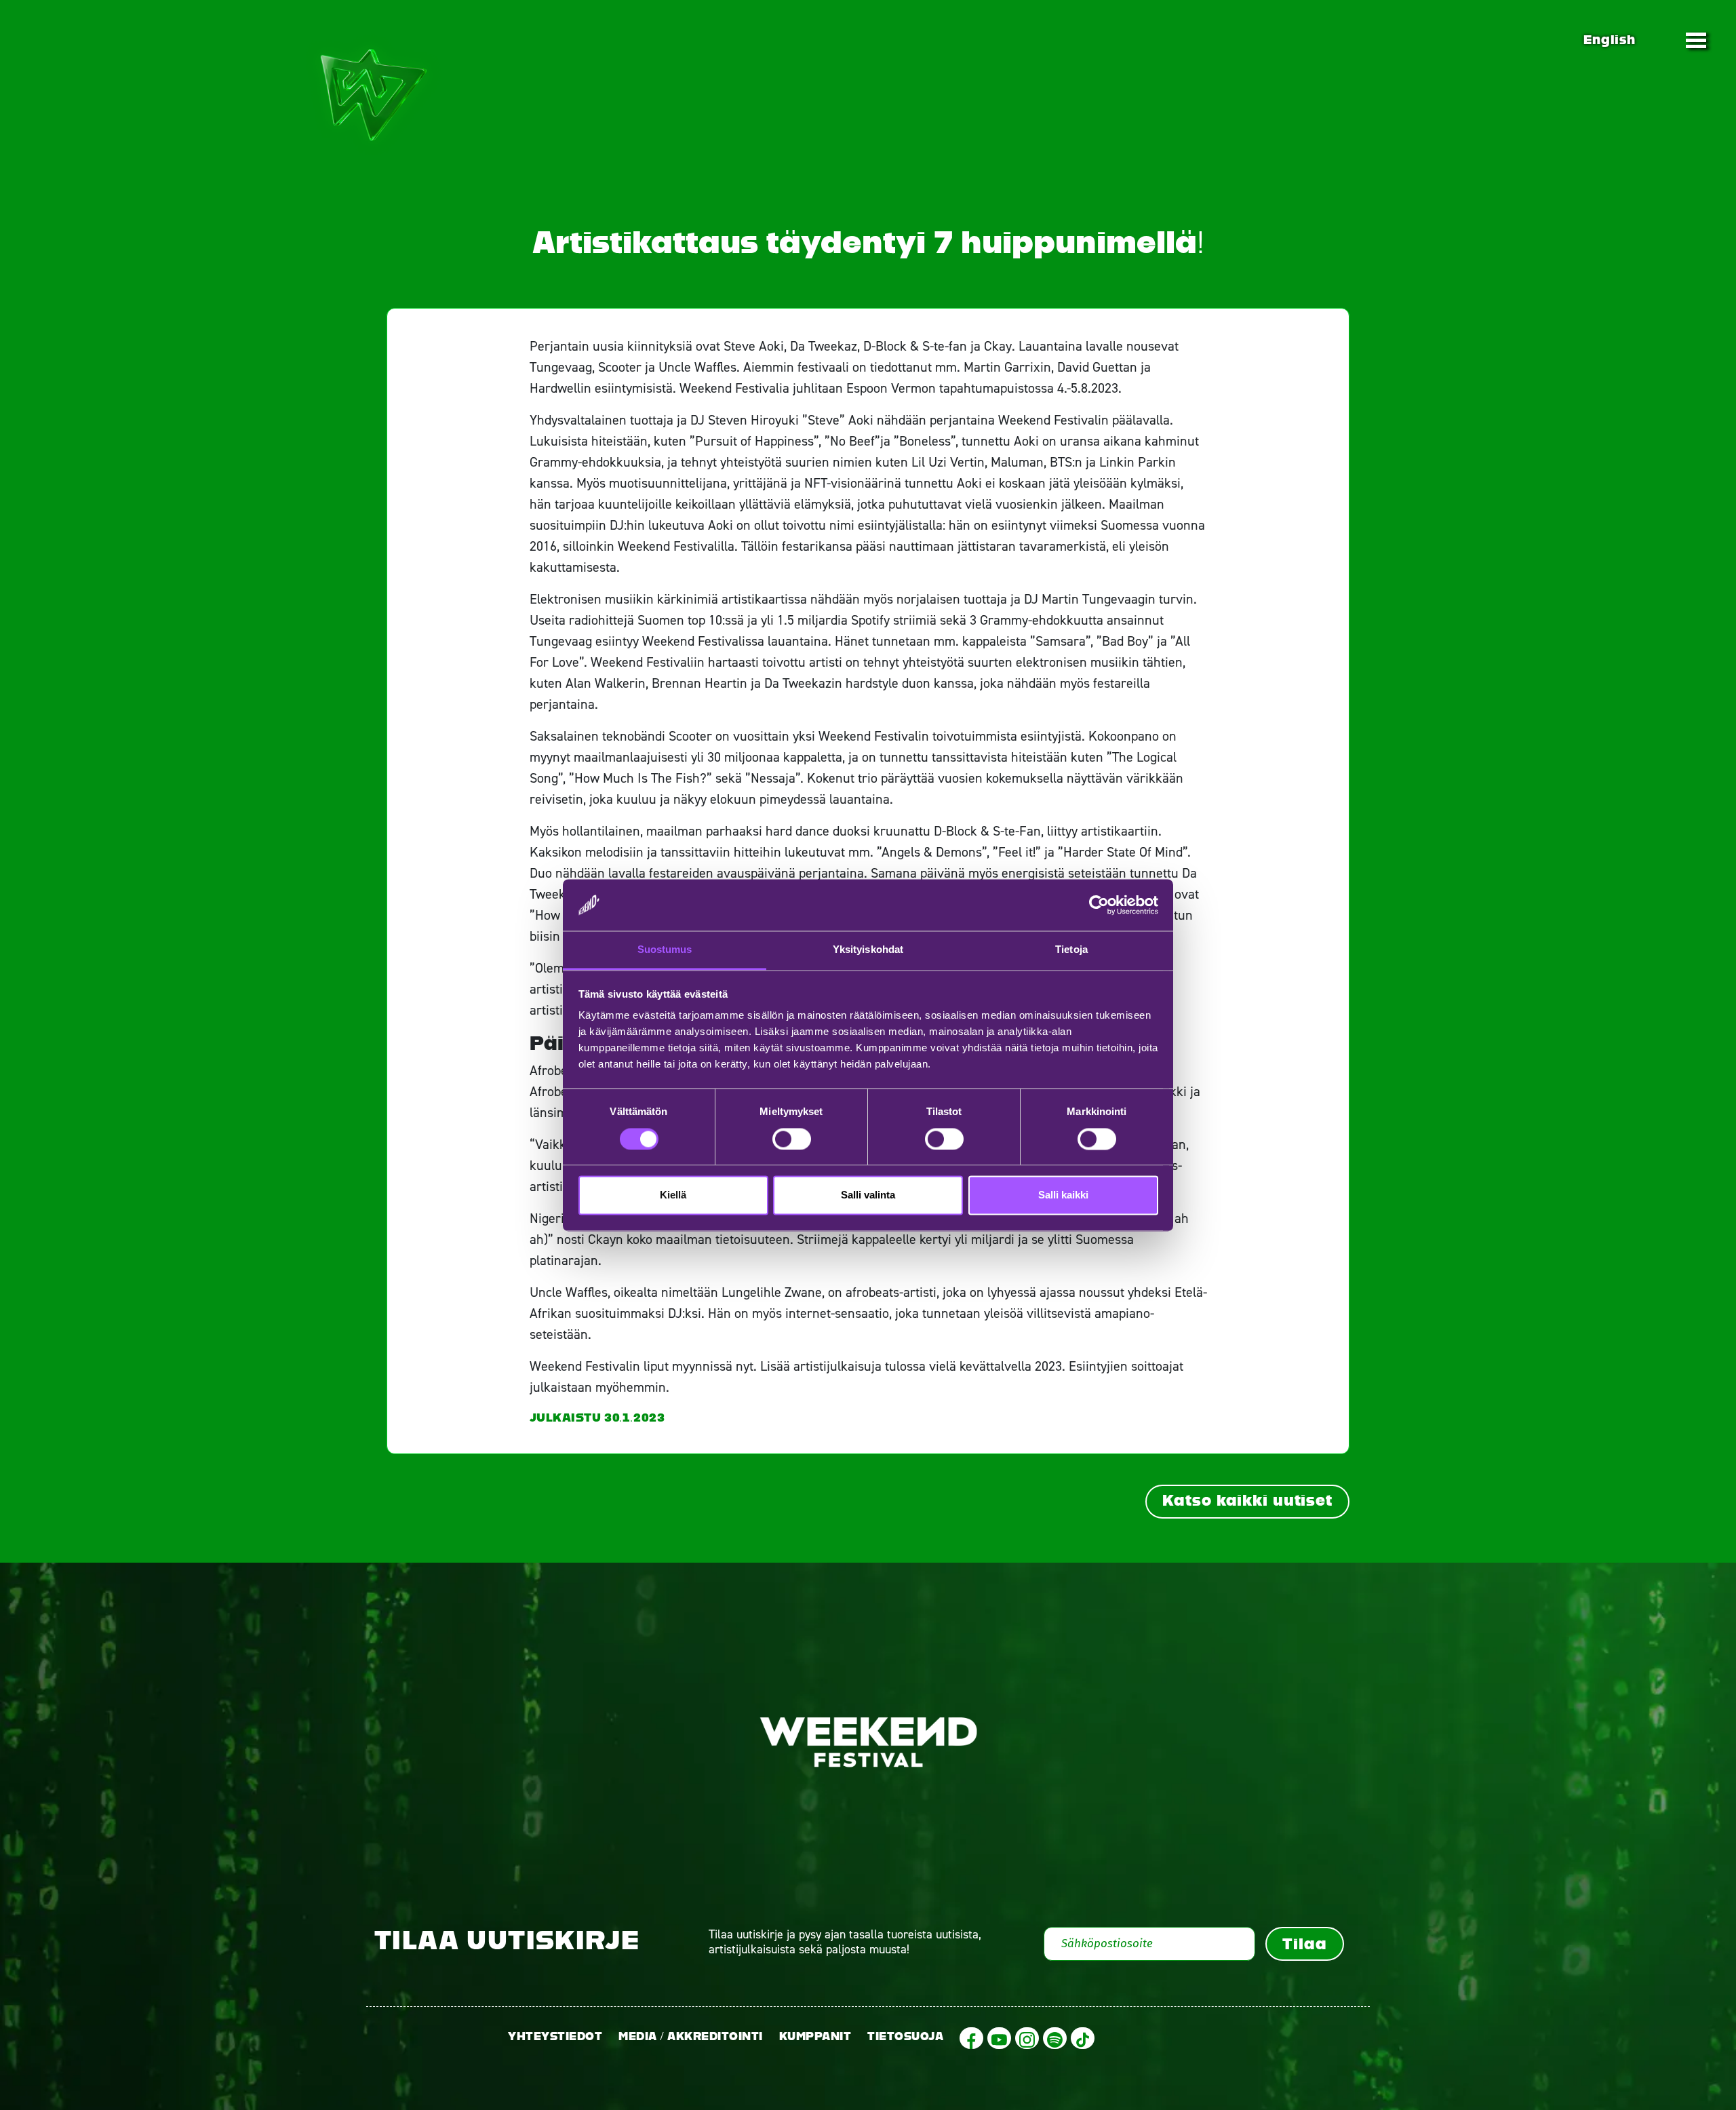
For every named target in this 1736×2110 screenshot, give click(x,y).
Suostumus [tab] (665, 950)
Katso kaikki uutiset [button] (1247, 1500)
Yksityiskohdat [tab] (868, 950)
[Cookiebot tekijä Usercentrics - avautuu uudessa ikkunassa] (1099, 905)
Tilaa (1304, 1944)
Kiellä (673, 1195)
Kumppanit (815, 2036)
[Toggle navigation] (1696, 40)
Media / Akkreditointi (691, 2036)
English (1609, 40)
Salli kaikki (1063, 1195)
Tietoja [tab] (1071, 950)
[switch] (792, 1139)
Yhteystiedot (555, 2036)
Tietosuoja (905, 2036)
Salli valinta (868, 1195)
